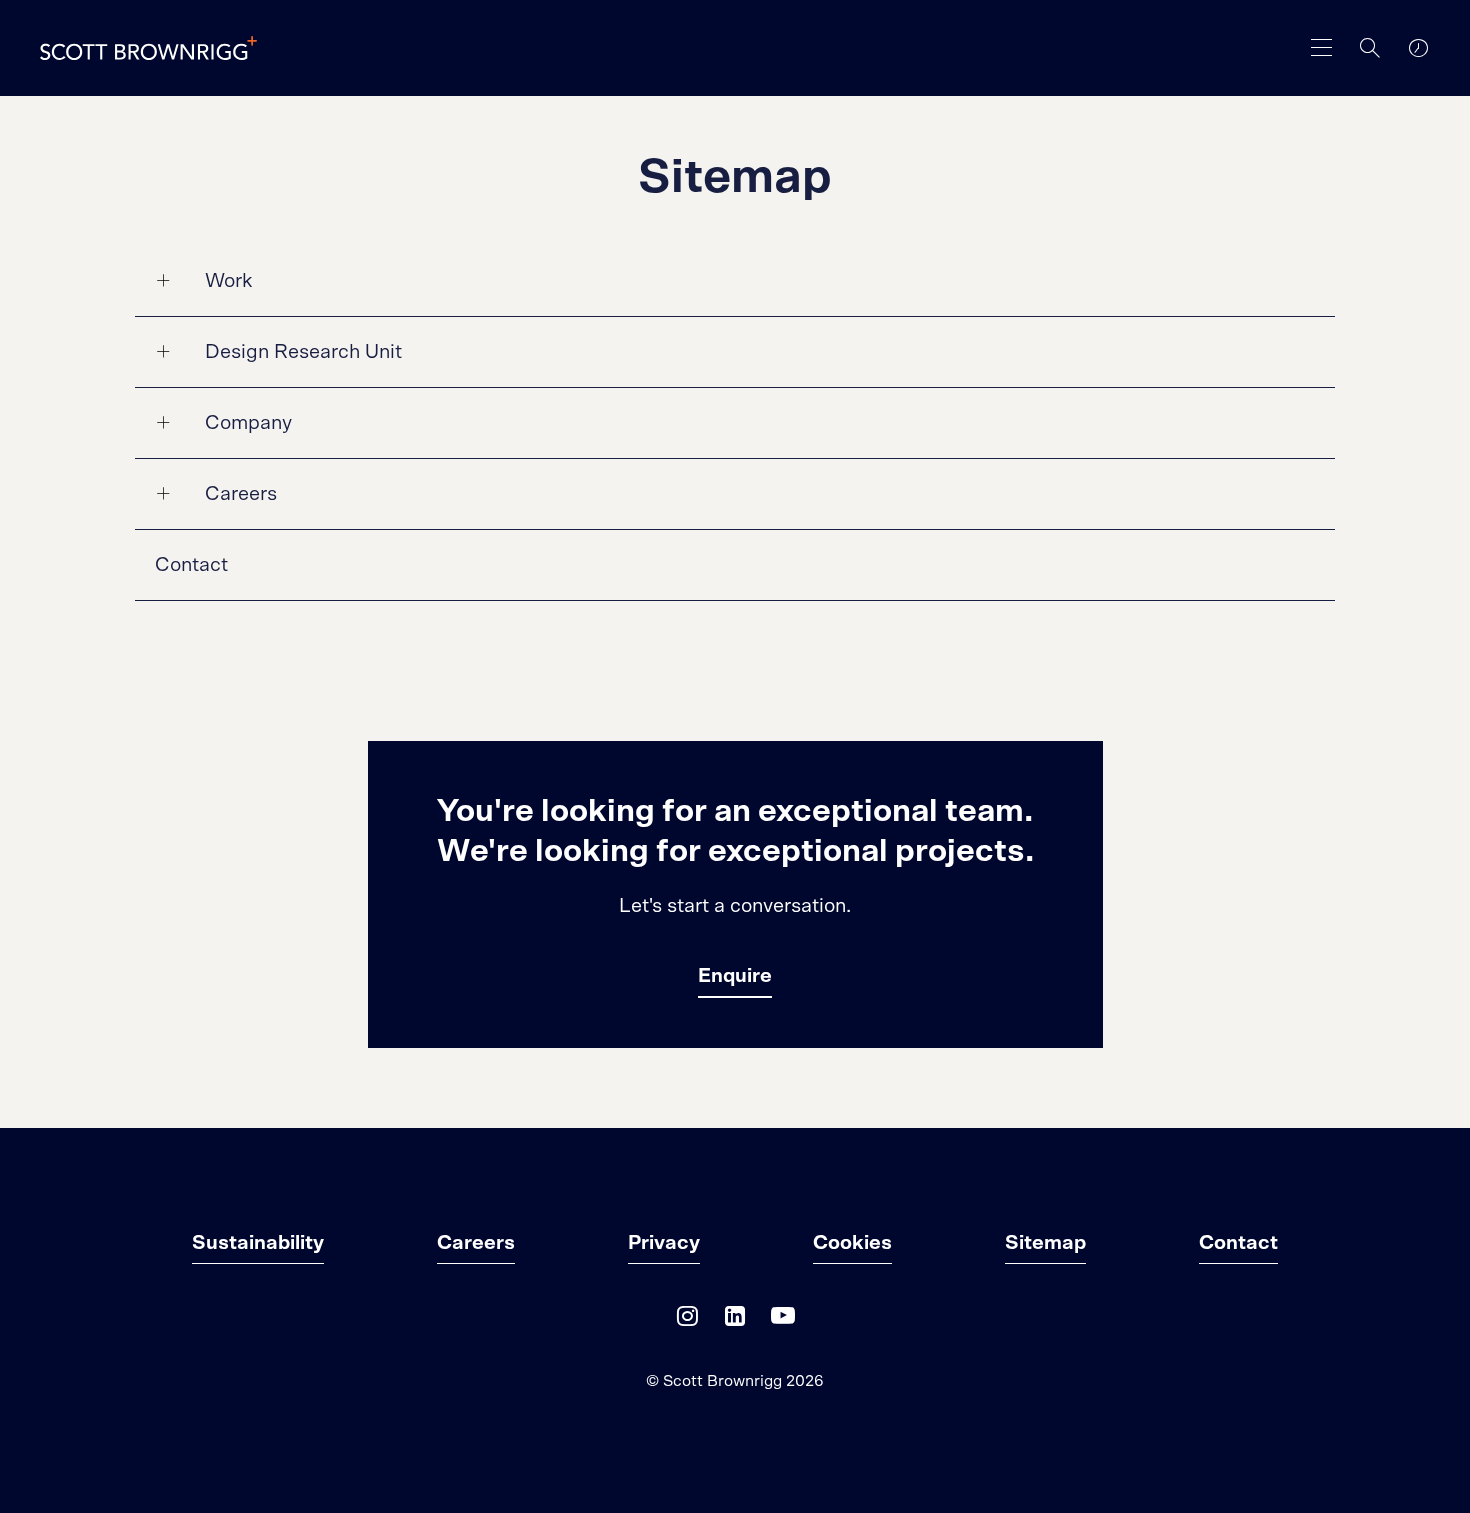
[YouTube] (783, 1320)
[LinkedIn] (735, 1320)
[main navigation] (1322, 48)
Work (228, 281)
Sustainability (258, 1243)
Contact (191, 565)
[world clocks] (1418, 48)
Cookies (852, 1243)
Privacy (664, 1243)
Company (248, 423)
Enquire (735, 976)
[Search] (1370, 48)
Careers (241, 494)
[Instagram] (687, 1320)
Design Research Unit (303, 352)
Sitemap (1045, 1243)
